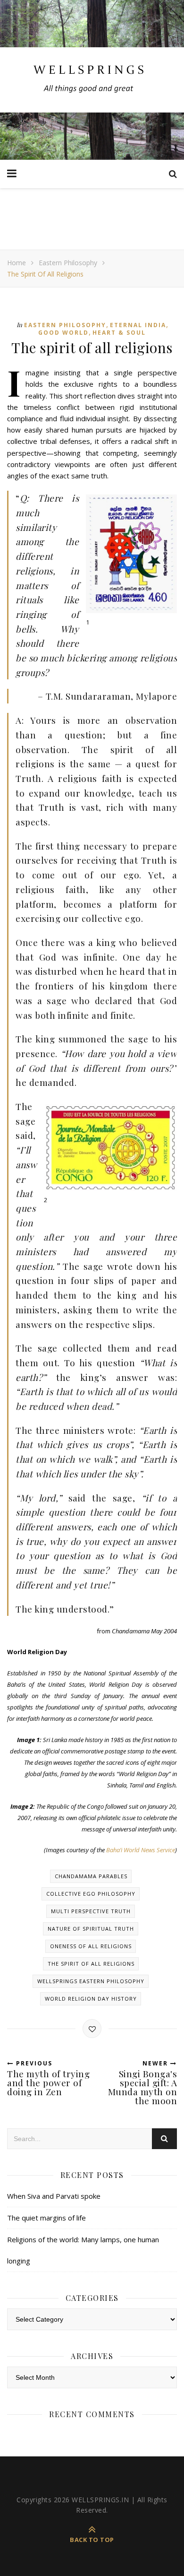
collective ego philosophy (91, 1894)
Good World (63, 333)
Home (17, 263)
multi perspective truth (91, 1911)
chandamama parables (91, 1876)
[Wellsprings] (92, 80)
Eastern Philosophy (68, 263)
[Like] (92, 2029)
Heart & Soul (119, 333)
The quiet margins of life (46, 2218)
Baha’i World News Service (141, 1850)
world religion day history (91, 1999)
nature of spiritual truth (91, 1929)
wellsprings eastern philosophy (91, 1981)
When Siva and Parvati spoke (54, 2196)
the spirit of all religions (91, 1964)
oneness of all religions (91, 1946)
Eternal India (138, 325)
